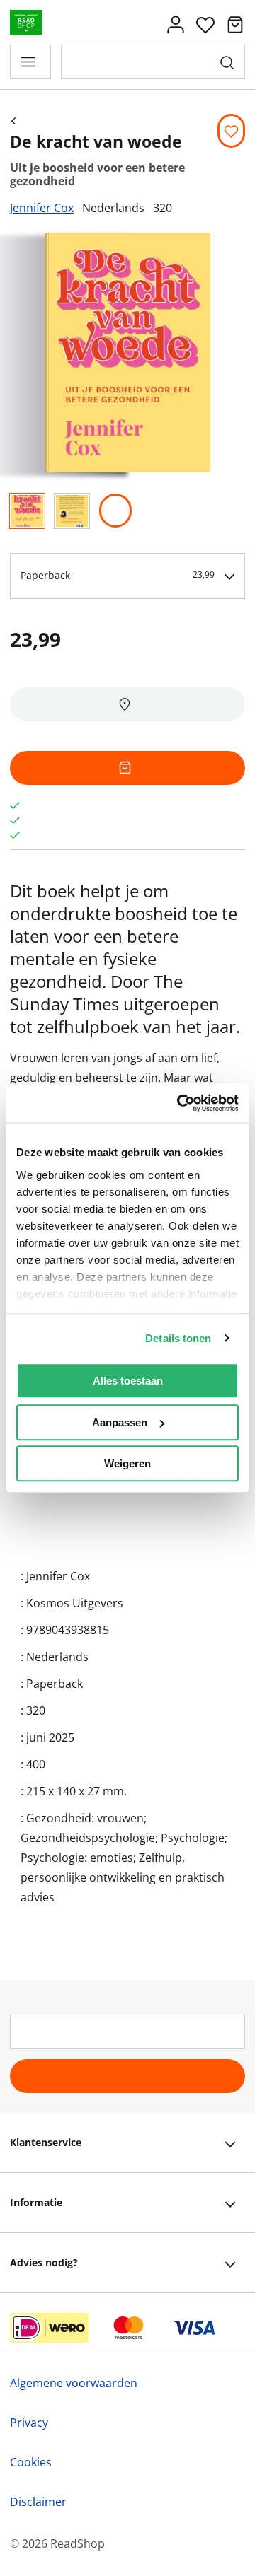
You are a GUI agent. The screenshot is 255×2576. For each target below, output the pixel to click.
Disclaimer (38, 2502)
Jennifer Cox (42, 208)
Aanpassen (120, 1422)
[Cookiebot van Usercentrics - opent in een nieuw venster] (180, 1103)
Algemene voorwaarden (74, 2383)
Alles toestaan (128, 1381)
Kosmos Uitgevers (75, 1603)
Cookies (31, 2462)
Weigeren (127, 1463)
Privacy (29, 2423)
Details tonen (178, 1338)
